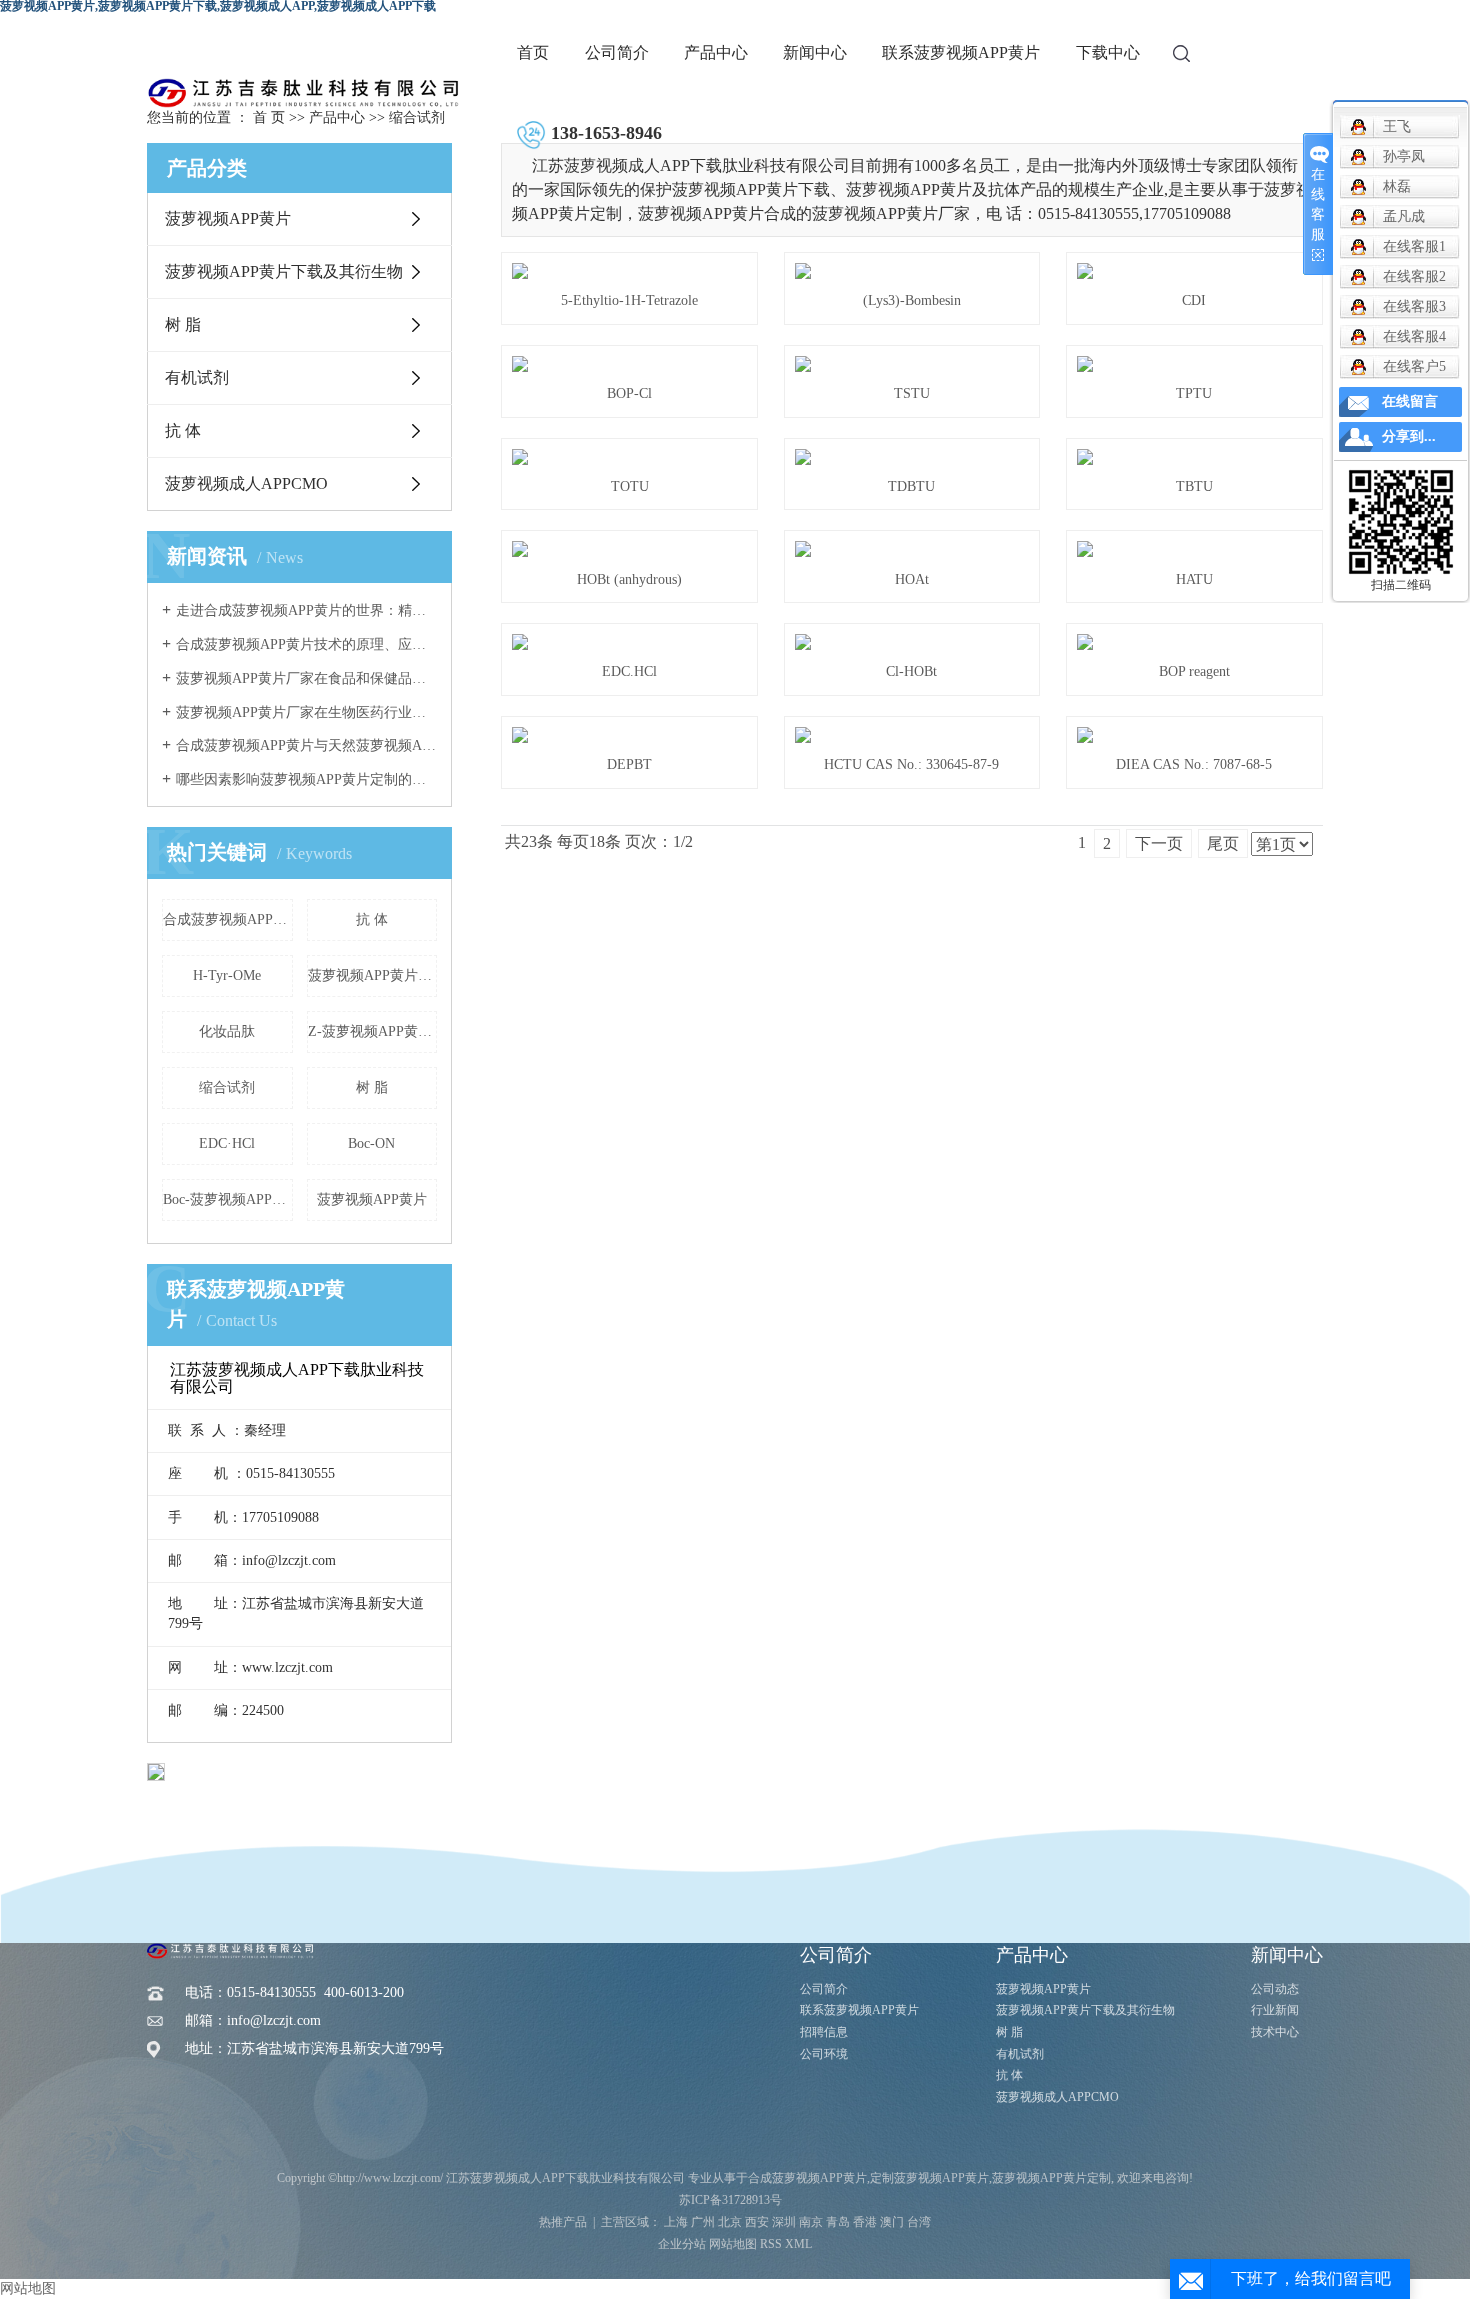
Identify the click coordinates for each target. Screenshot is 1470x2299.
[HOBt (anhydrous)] (629, 549)
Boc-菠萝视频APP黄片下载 (228, 1199)
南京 (811, 2222)
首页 (533, 52)
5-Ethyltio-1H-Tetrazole (629, 300)
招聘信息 (824, 2032)
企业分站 (682, 2244)
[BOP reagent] (1194, 642)
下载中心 (1108, 52)
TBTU (1194, 486)
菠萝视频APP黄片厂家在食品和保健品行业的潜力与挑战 (306, 678)
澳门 (892, 2222)
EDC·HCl (227, 1143)
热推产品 (563, 2222)
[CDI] (1194, 271)
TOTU (630, 486)
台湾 (919, 2222)
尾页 (1223, 843)
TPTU (1194, 393)
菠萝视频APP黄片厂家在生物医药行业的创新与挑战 (306, 712)
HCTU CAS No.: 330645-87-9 (911, 764)
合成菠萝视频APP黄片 (228, 919)
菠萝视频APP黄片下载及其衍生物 (284, 271)
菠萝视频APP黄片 (228, 218)
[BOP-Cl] (629, 364)
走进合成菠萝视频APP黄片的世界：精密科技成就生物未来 (306, 610)
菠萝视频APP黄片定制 (373, 975)
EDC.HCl (629, 671)
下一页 (1159, 843)
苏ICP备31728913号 (730, 2200)
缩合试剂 (417, 117)
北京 (730, 2222)
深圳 (784, 2222)
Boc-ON (371, 1143)
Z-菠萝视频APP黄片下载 (373, 1031)
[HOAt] (912, 549)
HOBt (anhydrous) (629, 579)
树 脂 (183, 324)
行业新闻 (1275, 2010)
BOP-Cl (629, 393)
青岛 (838, 2222)
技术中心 (1275, 2032)
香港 (865, 2222)
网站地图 (733, 2244)
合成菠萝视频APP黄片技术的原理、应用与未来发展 (306, 644)
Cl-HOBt (911, 671)
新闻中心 (815, 52)
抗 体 (183, 430)
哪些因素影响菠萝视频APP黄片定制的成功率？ (306, 779)
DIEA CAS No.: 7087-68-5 (1194, 764)
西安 (757, 2222)
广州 (703, 2222)
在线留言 (1410, 401)
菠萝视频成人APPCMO (246, 483)
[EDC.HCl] (629, 642)
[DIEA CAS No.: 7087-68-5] (1194, 735)
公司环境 (824, 2054)
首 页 (269, 117)
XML (798, 2244)
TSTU (912, 393)
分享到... (1409, 436)
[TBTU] (1194, 457)
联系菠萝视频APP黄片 (961, 52)
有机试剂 (197, 377)
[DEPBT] (629, 735)
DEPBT (629, 764)
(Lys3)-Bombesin (912, 300)
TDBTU (911, 486)
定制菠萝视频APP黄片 (929, 2178)
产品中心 (716, 52)
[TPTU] (1194, 364)
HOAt (912, 579)
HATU (1194, 579)
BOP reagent (1194, 671)
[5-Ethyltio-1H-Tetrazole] (629, 271)
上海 (676, 2222)
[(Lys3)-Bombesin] (912, 271)
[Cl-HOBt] (912, 642)
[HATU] (1194, 549)
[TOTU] (629, 457)
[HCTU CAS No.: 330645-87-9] (912, 735)
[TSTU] (912, 364)
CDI (1194, 300)
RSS (771, 2244)
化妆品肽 (227, 1031)
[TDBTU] (912, 457)
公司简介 (617, 52)
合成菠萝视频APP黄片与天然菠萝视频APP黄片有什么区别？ (306, 745)
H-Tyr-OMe (227, 975)
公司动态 (1275, 1989)
